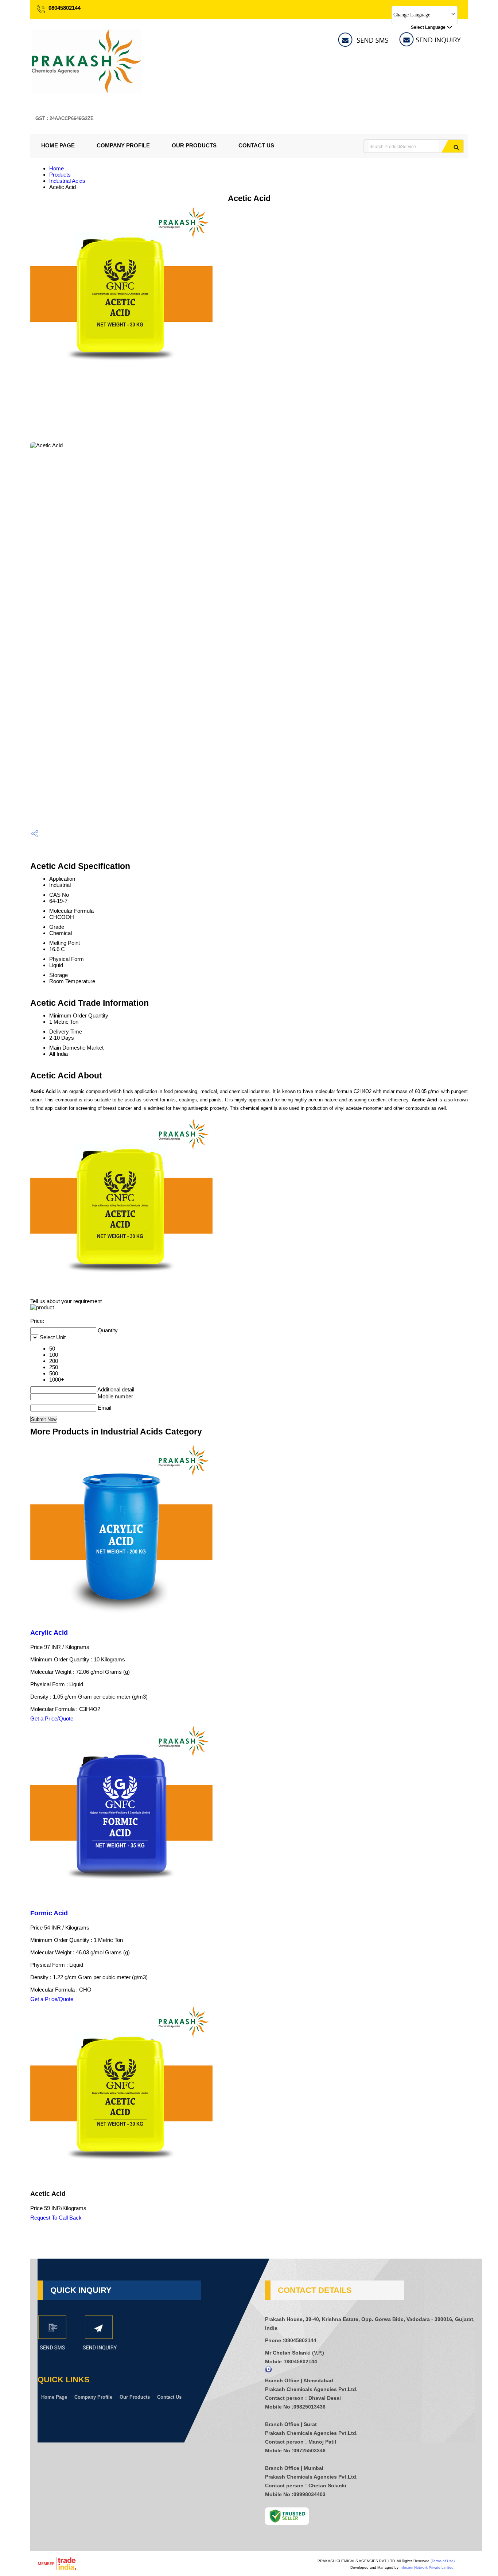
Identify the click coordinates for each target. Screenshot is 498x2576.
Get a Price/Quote (52, 1718)
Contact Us (256, 145)
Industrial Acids (67, 181)
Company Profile (123, 145)
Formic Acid (49, 1913)
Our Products (194, 145)
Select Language (428, 27)
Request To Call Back (56, 2218)
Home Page (58, 145)
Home (57, 168)
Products (60, 175)
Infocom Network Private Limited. (427, 2567)
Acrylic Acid (49, 1633)
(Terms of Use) (443, 2561)
